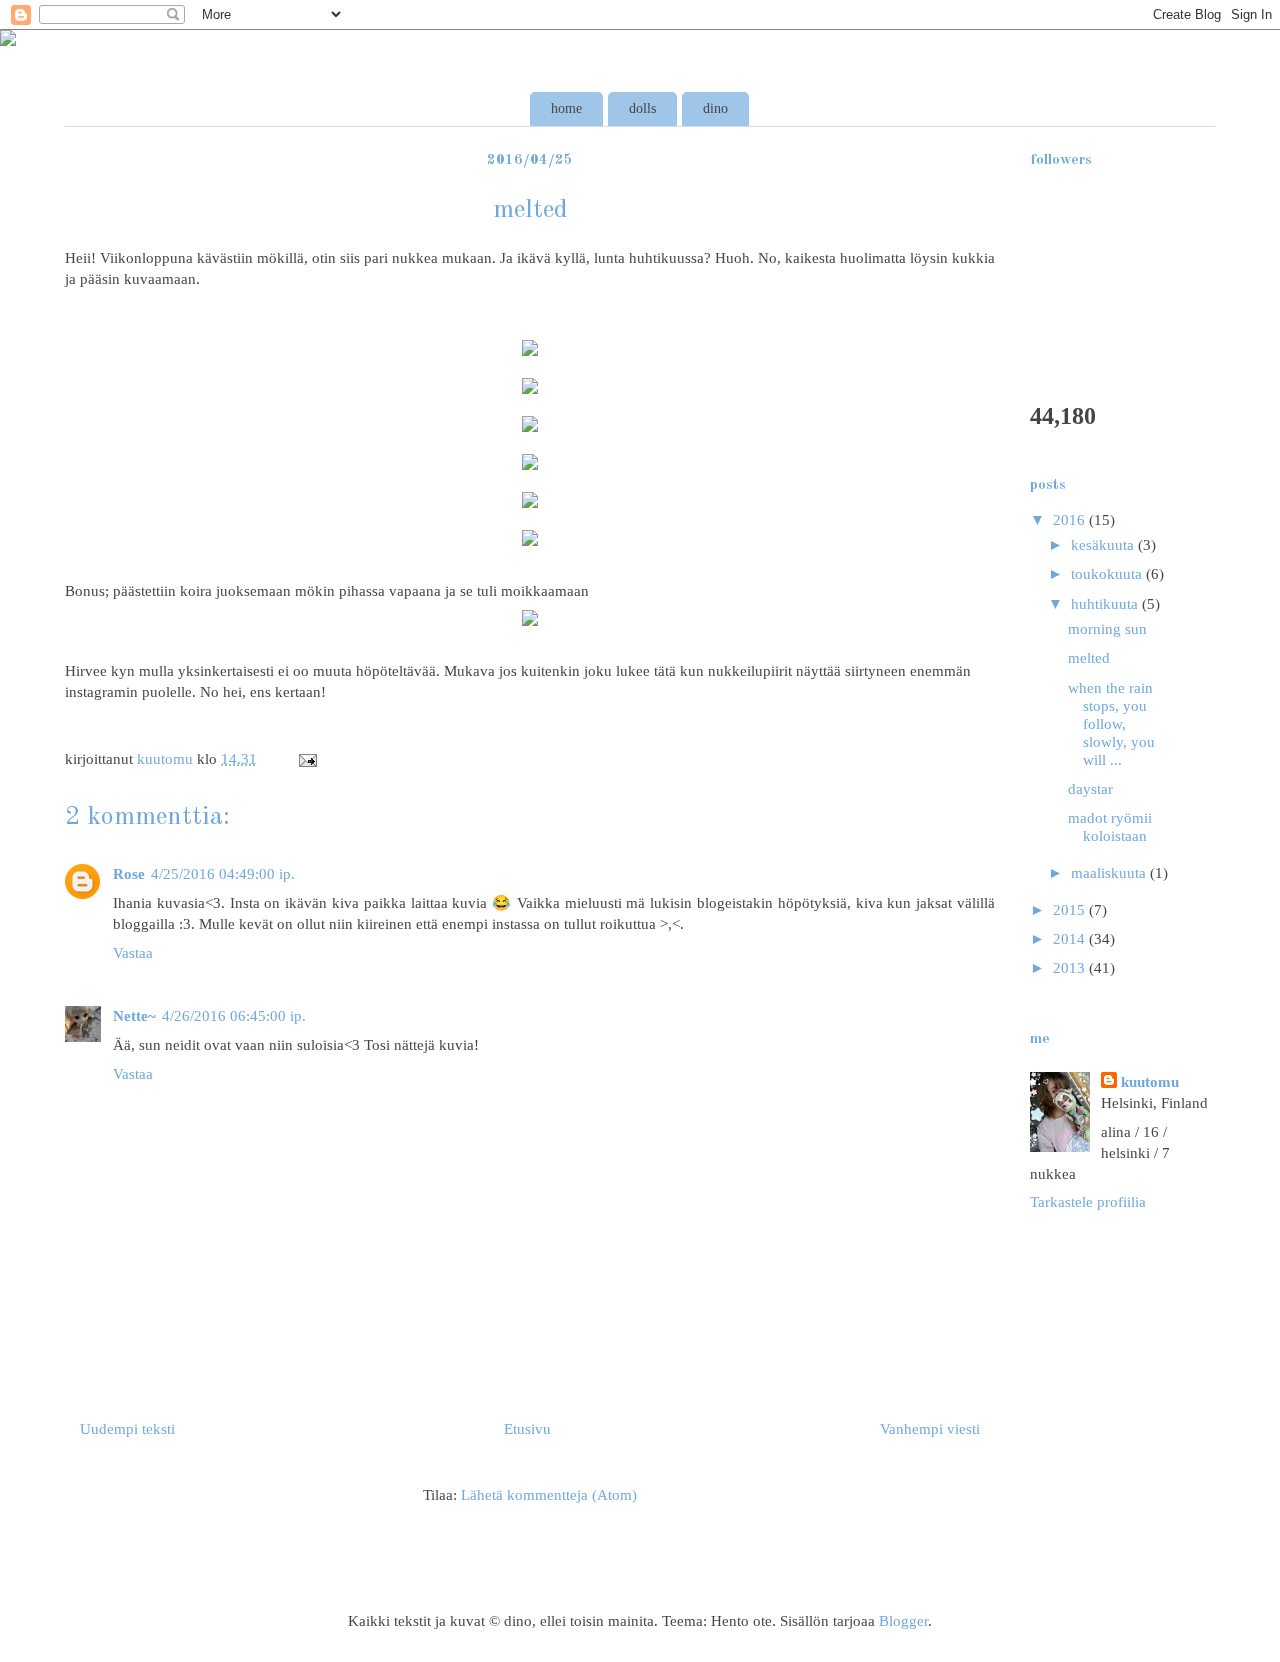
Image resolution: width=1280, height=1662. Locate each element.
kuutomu (1150, 1082)
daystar (1090, 789)
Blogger (903, 1621)
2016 (1071, 520)
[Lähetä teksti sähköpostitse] (306, 759)
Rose (129, 874)
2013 (1071, 968)
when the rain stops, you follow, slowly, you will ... (1111, 724)
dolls (642, 108)
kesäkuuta (1104, 545)
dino (715, 108)
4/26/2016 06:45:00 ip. (234, 1016)
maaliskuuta (1110, 873)
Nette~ (134, 1016)
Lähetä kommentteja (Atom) (549, 1495)
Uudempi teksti (127, 1429)
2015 (1071, 910)
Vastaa (133, 953)
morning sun (1107, 629)
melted (1089, 658)
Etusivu (527, 1429)
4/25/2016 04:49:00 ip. (223, 874)
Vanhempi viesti (930, 1429)
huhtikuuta (1106, 604)
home (566, 108)
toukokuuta (1108, 574)
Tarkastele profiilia (1088, 1202)
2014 (1071, 939)
